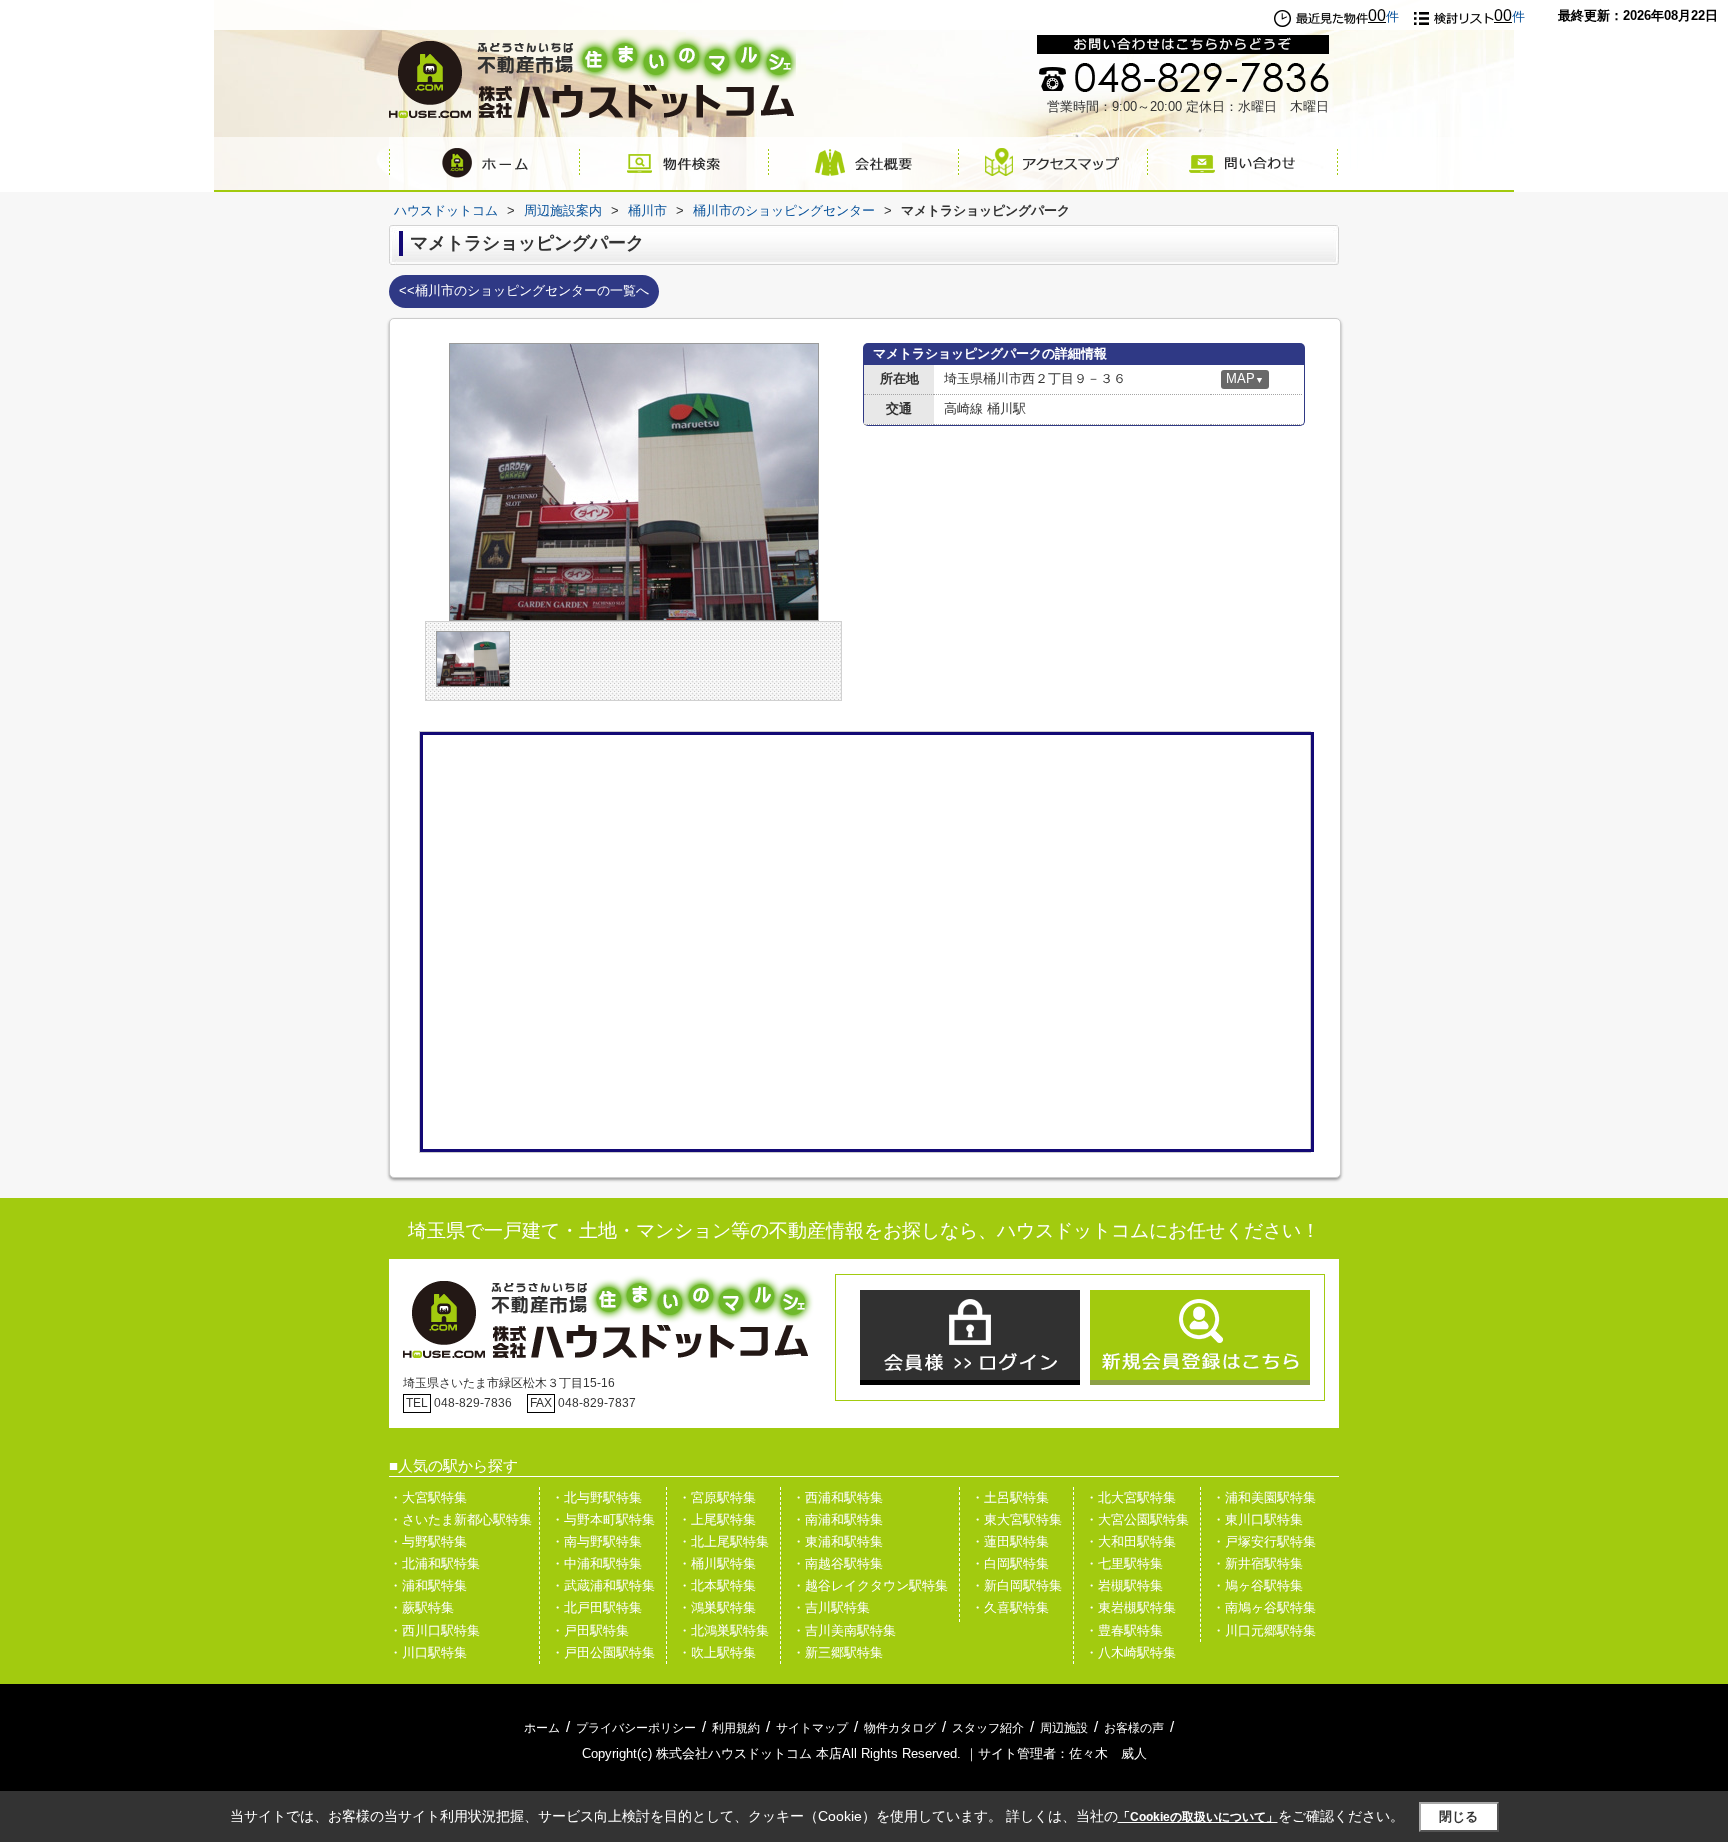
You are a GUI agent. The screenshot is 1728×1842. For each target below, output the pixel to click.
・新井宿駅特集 (1257, 1563)
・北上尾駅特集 (723, 1541)
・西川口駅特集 (434, 1630)
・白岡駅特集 (1010, 1563)
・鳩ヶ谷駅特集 (1257, 1585)
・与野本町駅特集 (603, 1519)
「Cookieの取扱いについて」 (1198, 1817)
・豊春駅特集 (1124, 1630)
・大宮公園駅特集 (1137, 1519)
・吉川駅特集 (831, 1607)
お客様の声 (1134, 1728)
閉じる (1458, 1816)
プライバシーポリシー (636, 1728)
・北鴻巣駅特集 (723, 1630)
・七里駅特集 (1124, 1563)
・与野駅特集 (428, 1541)
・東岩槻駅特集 (1130, 1607)
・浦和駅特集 (428, 1585)
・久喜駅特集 (1010, 1607)
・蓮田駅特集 (1010, 1541)
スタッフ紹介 (988, 1728)
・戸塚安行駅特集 (1264, 1541)
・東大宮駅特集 (1016, 1519)
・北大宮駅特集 (1130, 1497)
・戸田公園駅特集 (603, 1652)
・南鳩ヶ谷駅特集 (1264, 1607)
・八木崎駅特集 (1130, 1652)
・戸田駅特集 (590, 1630)
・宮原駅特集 (717, 1497)
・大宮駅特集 (428, 1497)
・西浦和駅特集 (837, 1497)
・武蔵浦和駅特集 (603, 1585)
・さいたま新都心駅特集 (460, 1519)
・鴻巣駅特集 (717, 1607)
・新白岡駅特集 (1016, 1585)
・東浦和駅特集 (837, 1541)
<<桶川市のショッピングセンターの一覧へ (524, 290)
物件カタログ (900, 1728)
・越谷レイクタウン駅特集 (870, 1585)
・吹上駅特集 (717, 1652)
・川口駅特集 (428, 1652)
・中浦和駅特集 (596, 1563)
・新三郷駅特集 (837, 1652)
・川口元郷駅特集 (1264, 1630)
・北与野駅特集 (596, 1497)
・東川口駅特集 (1257, 1519)
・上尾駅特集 (717, 1519)
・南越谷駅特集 (837, 1563)
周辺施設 (1064, 1728)
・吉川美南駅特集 (844, 1630)
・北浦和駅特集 (434, 1563)
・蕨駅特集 (421, 1607)
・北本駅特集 (717, 1585)
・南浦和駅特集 (837, 1519)
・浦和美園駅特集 (1264, 1497)
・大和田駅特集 (1130, 1541)
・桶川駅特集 (717, 1563)
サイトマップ (812, 1728)
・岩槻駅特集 (1124, 1585)
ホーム (542, 1728)
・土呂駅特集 (1010, 1497)
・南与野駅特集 (596, 1541)
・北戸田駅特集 (596, 1607)
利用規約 (736, 1728)
